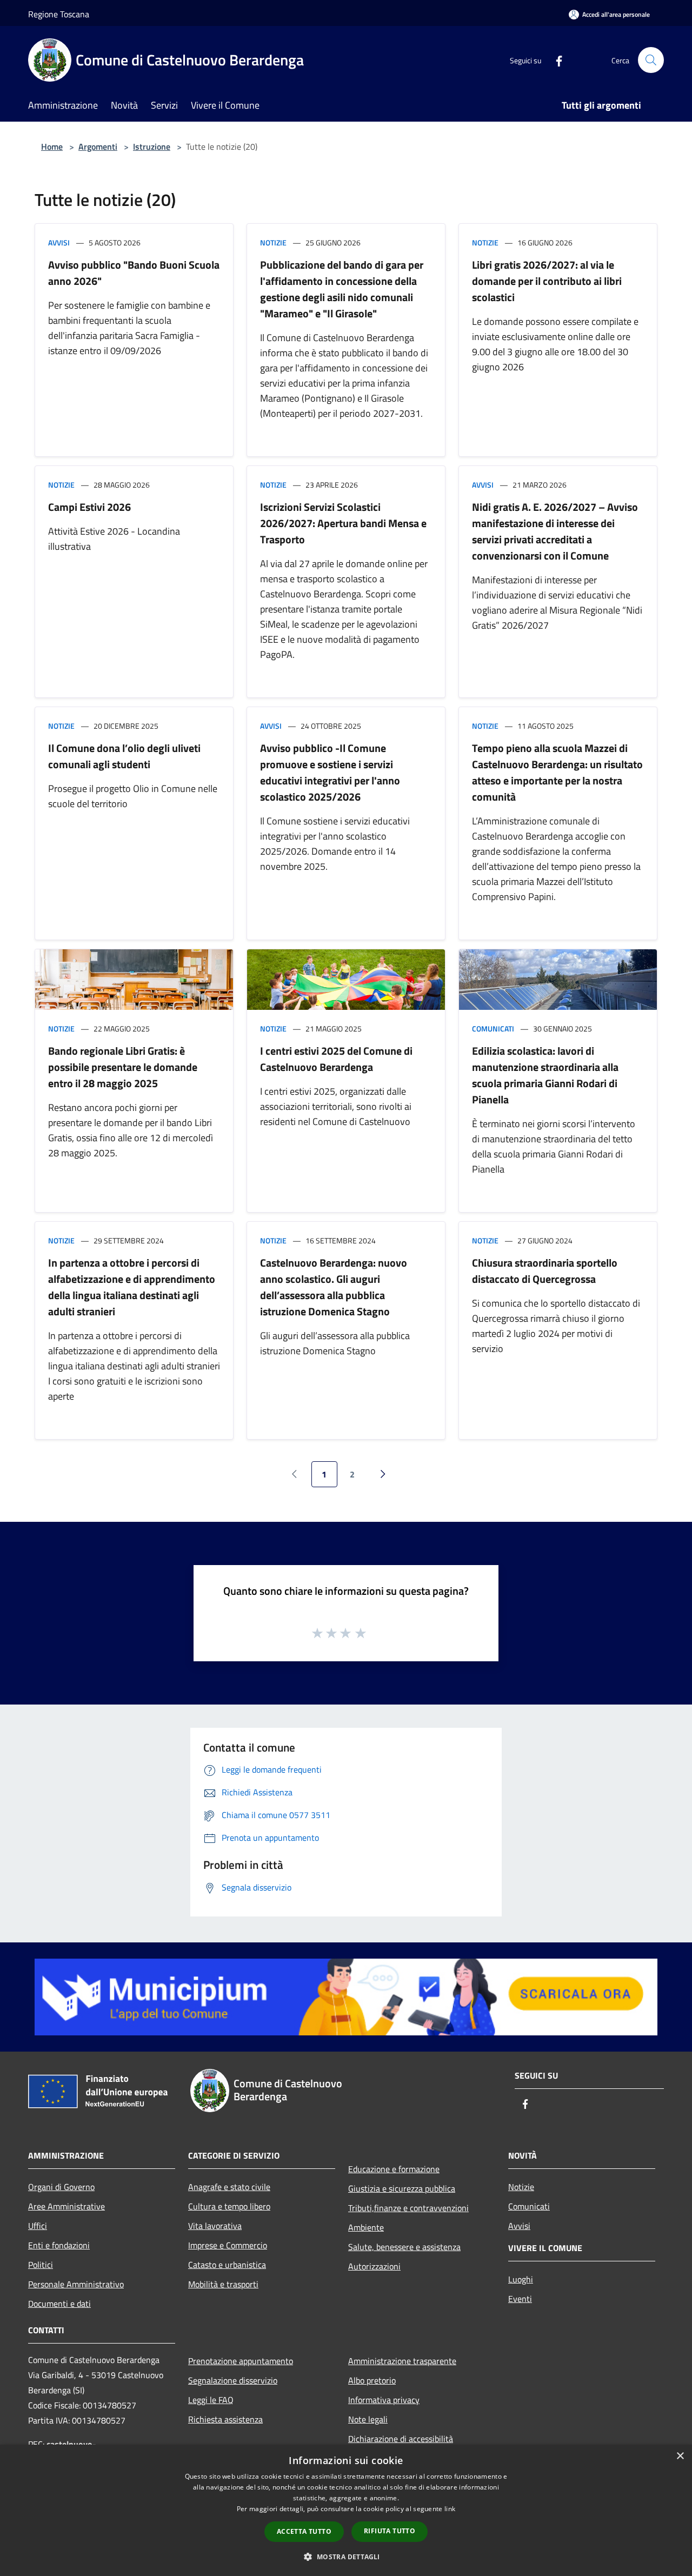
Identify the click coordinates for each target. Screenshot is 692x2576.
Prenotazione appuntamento (241, 2361)
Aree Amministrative (66, 2206)
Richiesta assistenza (225, 2419)
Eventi (520, 2299)
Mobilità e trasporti (223, 2284)
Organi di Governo (61, 2187)
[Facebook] (555, 60)
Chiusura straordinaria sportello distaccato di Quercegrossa (545, 1271)
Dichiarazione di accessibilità (401, 2439)
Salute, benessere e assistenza (404, 2247)
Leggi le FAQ (211, 2400)
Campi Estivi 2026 (89, 507)
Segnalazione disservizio (233, 2380)
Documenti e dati (59, 2304)
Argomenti (98, 147)
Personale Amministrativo (76, 2284)
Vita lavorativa (215, 2226)
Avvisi (59, 242)
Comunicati (493, 1029)
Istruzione (152, 147)
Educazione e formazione (394, 2169)
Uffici (38, 2226)
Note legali (368, 2419)
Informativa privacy (384, 2400)
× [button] (680, 2456)
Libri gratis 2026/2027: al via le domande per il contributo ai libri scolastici (547, 281)
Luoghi (521, 2279)
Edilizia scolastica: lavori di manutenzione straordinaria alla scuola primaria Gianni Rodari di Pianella (545, 1075)
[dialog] (346, 2510)
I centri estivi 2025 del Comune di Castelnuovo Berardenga (336, 1059)
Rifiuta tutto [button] (390, 2531)
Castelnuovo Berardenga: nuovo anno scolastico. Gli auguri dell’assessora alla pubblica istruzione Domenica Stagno (334, 1287)
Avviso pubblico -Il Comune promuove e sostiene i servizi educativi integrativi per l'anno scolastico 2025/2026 (330, 772)
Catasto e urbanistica (227, 2265)
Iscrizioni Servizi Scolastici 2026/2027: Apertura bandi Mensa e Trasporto (343, 523)
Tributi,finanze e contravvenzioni (408, 2208)
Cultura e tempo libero (229, 2206)
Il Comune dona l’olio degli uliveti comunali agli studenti (124, 756)
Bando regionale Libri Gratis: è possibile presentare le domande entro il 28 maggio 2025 (123, 1067)
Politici (41, 2265)
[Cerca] (651, 60)
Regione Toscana (59, 14)
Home (52, 147)
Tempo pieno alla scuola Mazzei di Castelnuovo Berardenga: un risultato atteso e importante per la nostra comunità (557, 772)
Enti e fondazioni (59, 2245)
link (450, 2509)
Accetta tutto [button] (304, 2531)
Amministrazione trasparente (402, 2361)
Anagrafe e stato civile (229, 2187)
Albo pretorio (372, 2380)
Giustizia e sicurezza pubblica (402, 2188)
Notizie (273, 242)
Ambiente (366, 2227)
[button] (346, 2557)
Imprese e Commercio (228, 2245)
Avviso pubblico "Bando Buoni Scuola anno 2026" (134, 273)
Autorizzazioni (374, 2266)
